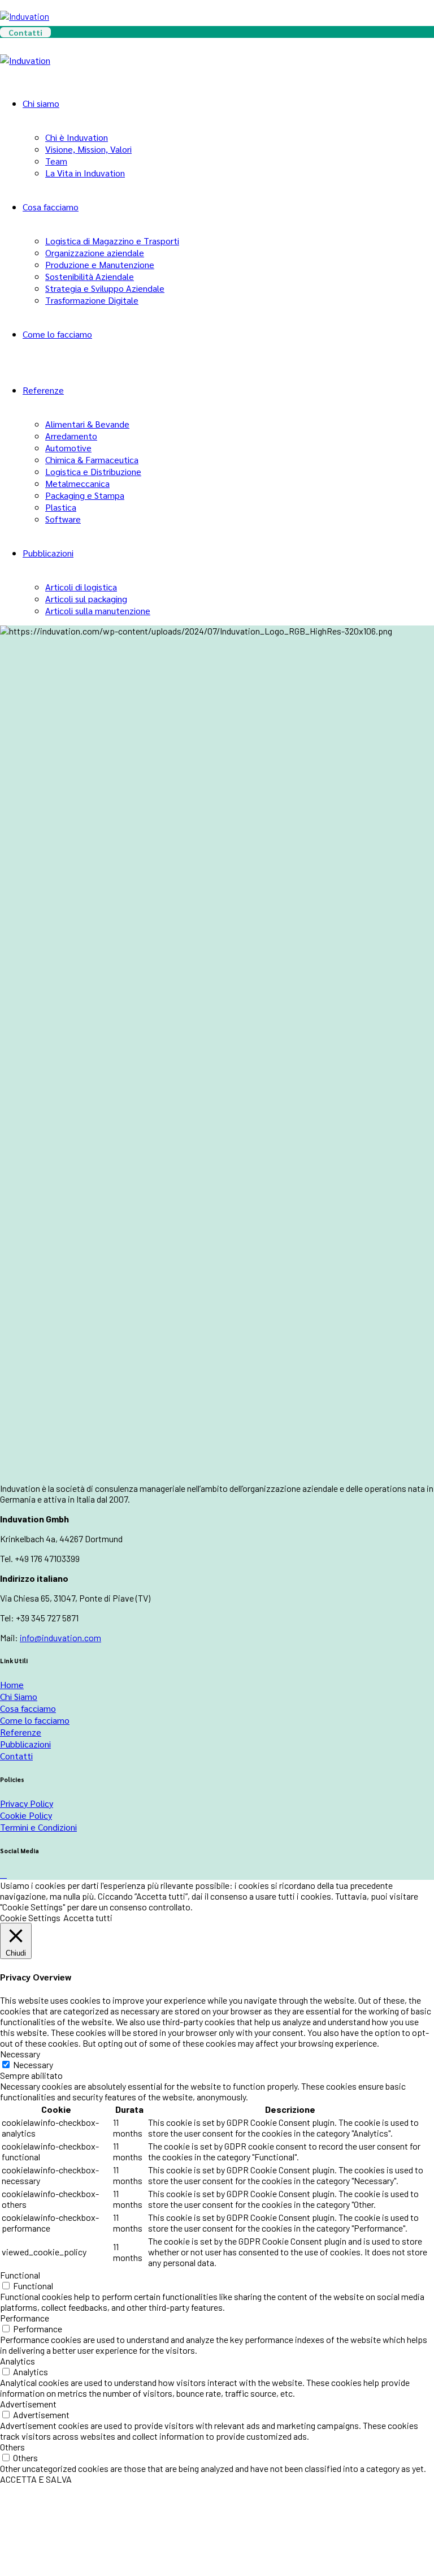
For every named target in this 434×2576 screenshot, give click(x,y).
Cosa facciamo (51, 207)
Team (56, 161)
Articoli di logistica (81, 587)
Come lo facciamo (57, 334)
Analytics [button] (18, 2361)
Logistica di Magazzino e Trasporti (112, 241)
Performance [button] (25, 2318)
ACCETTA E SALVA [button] (36, 2479)
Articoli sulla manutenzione (98, 610)
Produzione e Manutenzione (100, 264)
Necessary (33, 2064)
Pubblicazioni (48, 553)
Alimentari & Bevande (87, 424)
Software (63, 519)
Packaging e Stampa (85, 495)
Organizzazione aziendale (95, 253)
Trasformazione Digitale (92, 300)
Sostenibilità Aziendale (90, 276)
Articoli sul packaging (86, 599)
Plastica (61, 507)
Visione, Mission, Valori (88, 149)
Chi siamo (41, 103)
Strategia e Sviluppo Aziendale (105, 288)
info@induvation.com (60, 1637)
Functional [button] (20, 2275)
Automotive (68, 448)
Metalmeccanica (77, 483)
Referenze (43, 390)
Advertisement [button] (28, 2404)
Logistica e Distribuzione (93, 471)
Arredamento (71, 436)
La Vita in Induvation (85, 173)
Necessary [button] (20, 2054)
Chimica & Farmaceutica (92, 459)
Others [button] (12, 2447)
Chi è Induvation (77, 137)
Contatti (25, 32)
